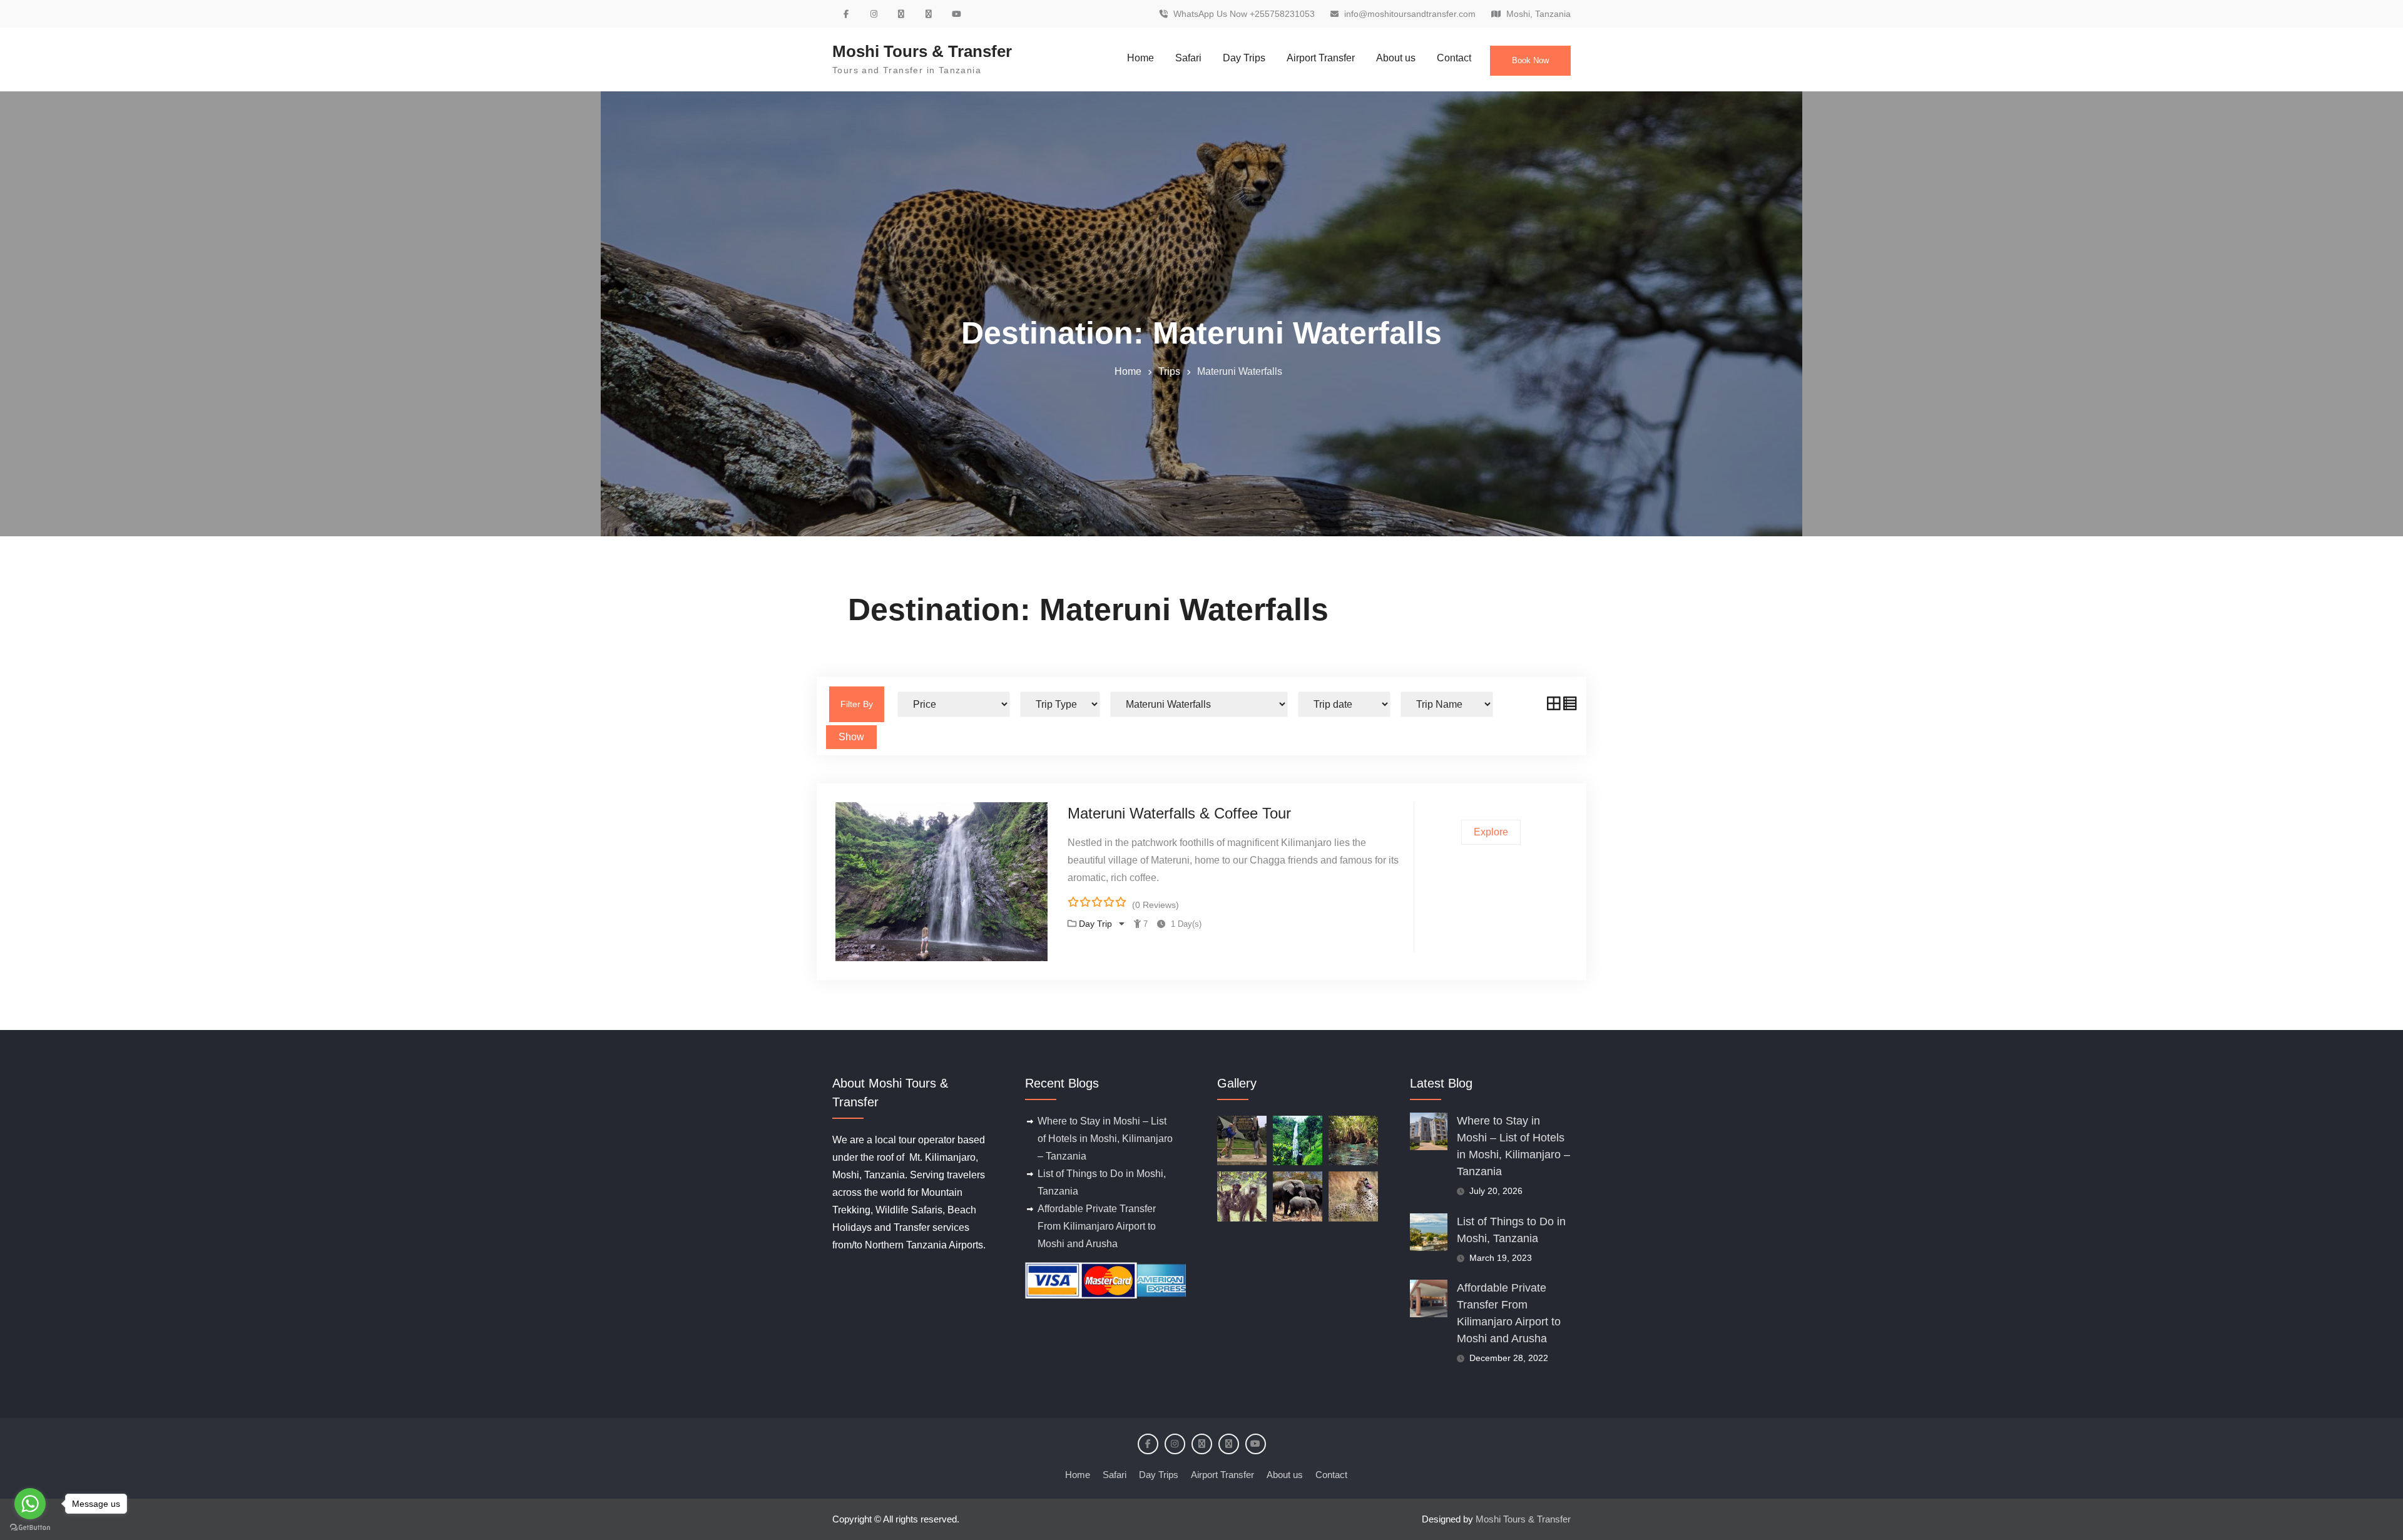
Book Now (1530, 60)
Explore (1491, 832)
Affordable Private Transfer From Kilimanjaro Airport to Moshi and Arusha (1097, 1226)
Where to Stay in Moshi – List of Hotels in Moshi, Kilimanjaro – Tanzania (1105, 1139)
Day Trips (1244, 58)
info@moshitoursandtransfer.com (1410, 14)
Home (1140, 58)
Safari (1188, 58)
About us (1396, 58)
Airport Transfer (1321, 58)
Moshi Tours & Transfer (922, 51)
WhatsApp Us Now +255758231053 (1244, 14)
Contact (1454, 58)
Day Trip (1097, 924)
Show (851, 737)
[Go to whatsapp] (30, 1504)
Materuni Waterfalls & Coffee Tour (1179, 813)
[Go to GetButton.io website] (30, 1527)
